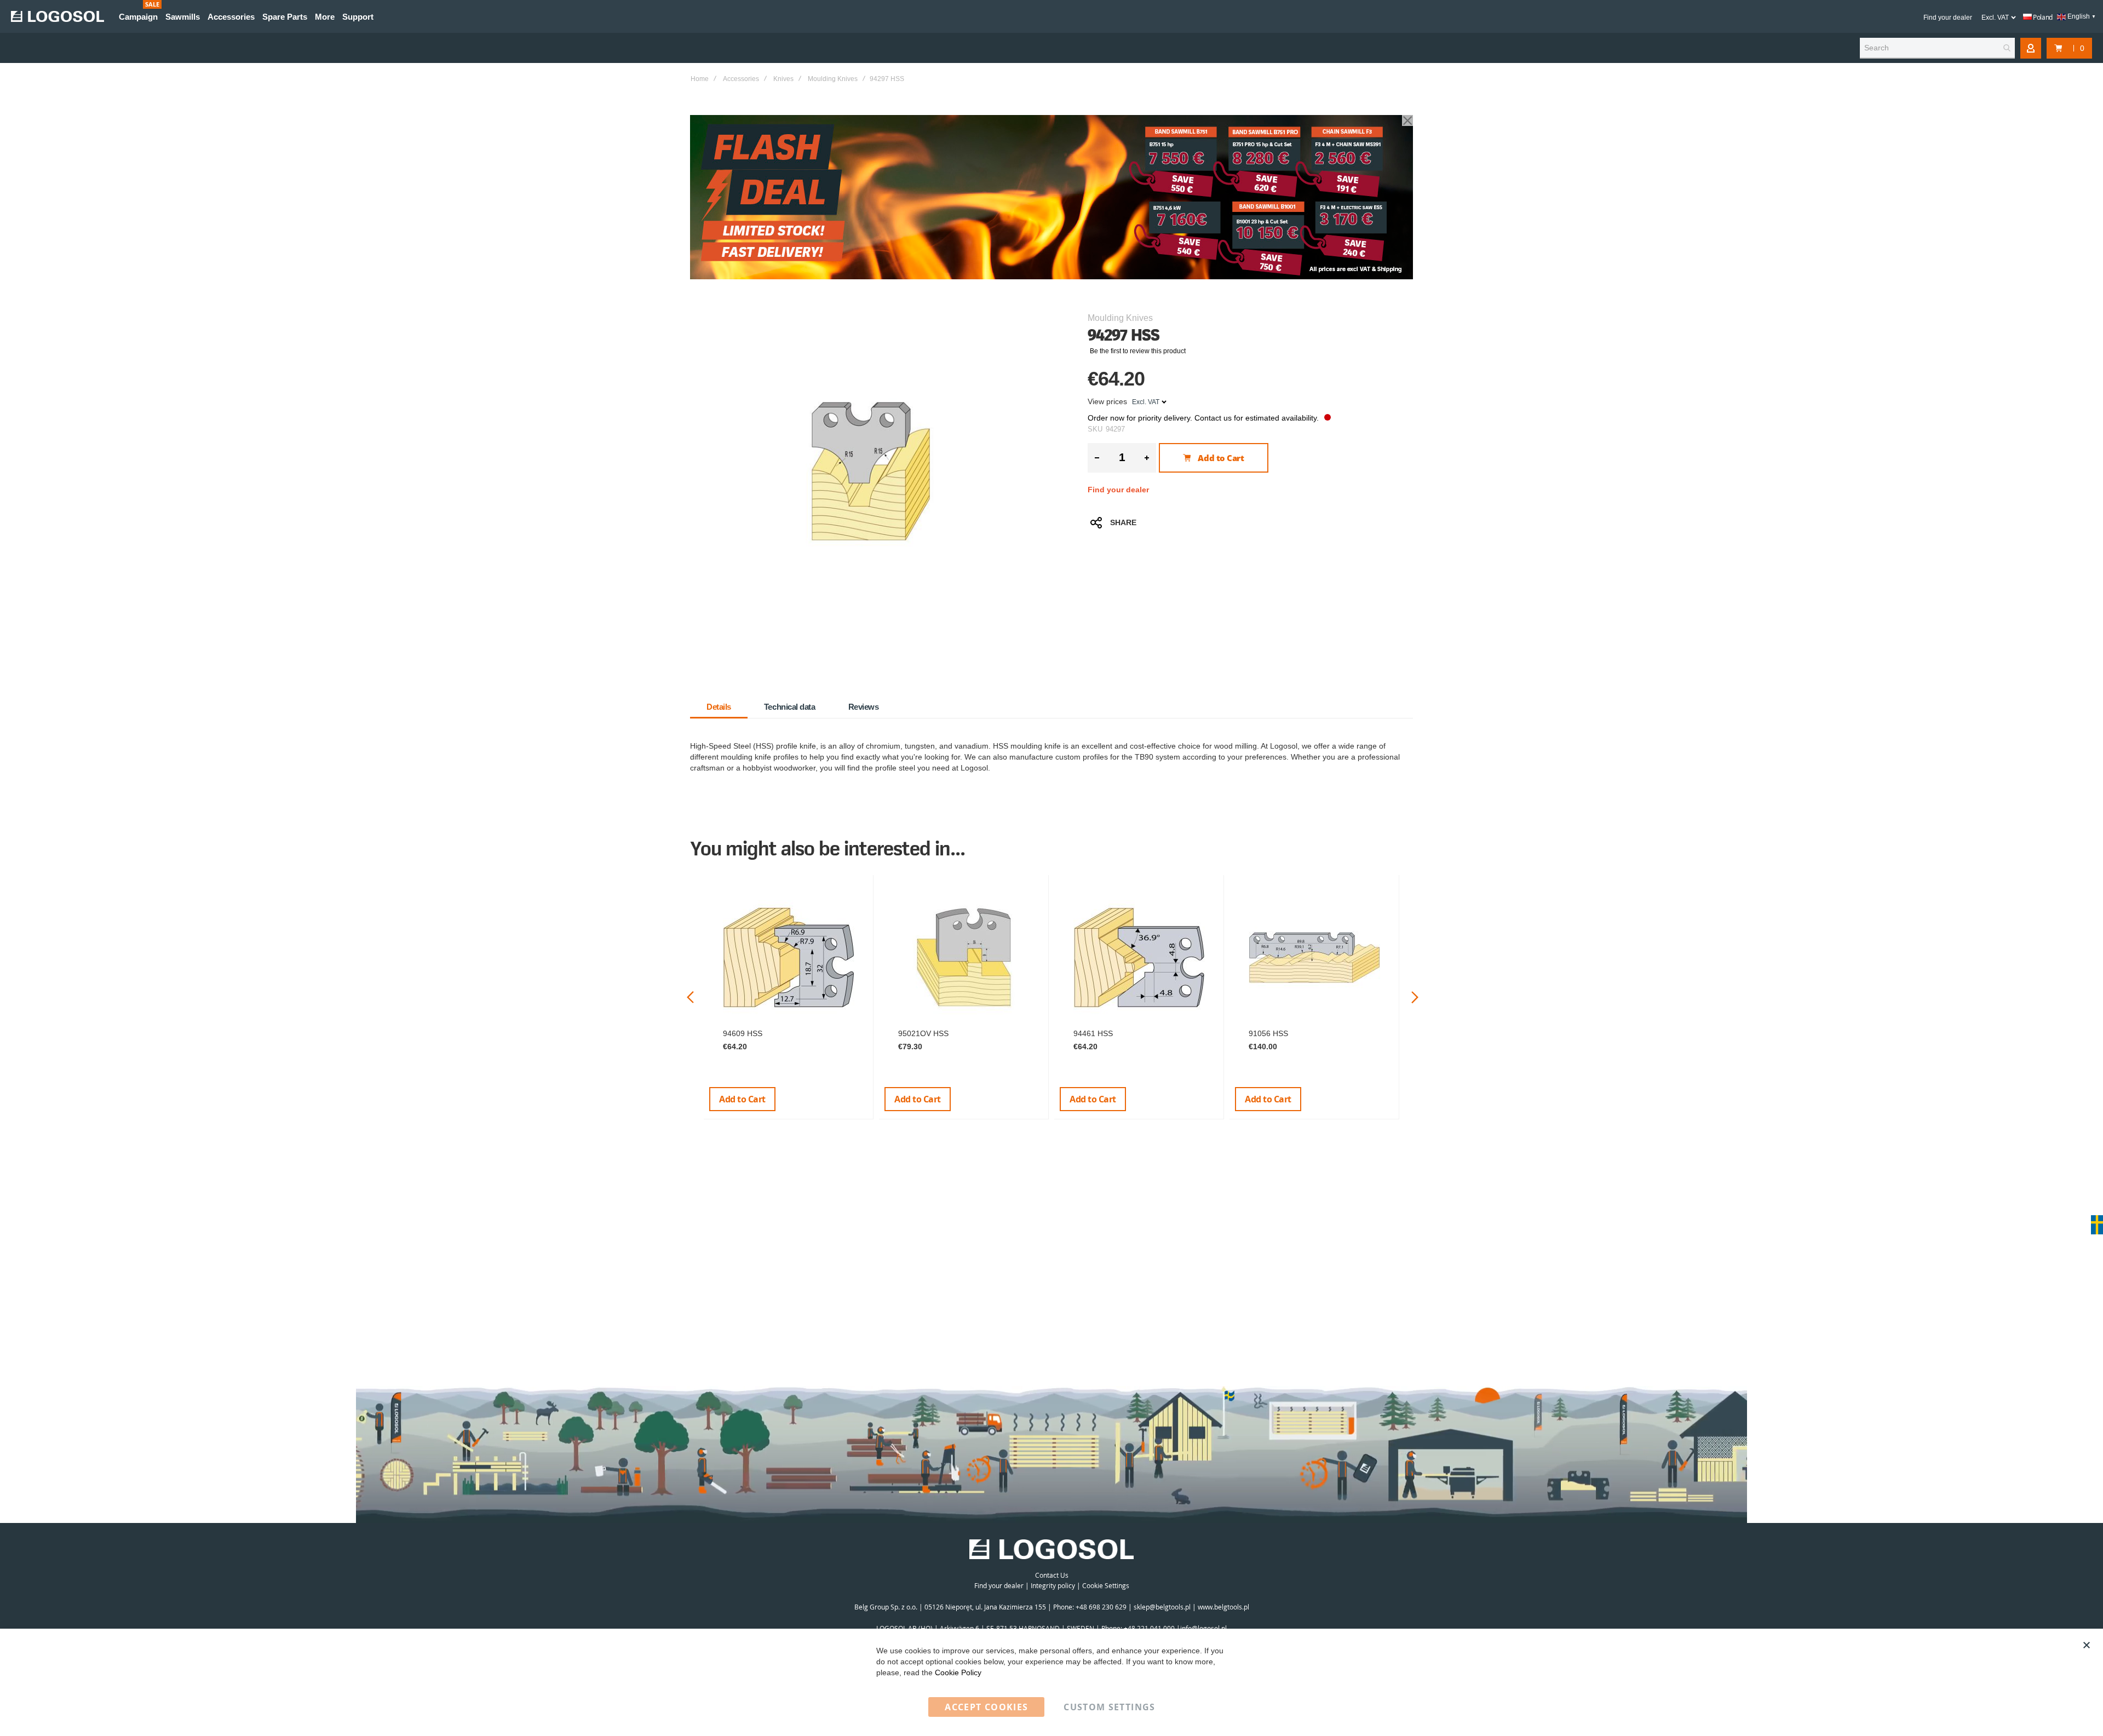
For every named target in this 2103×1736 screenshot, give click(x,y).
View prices (1107, 401)
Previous (690, 998)
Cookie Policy (958, 1672)
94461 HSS (1093, 1033)
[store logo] (58, 16)
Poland (2042, 17)
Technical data (790, 707)
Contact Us (1052, 1575)
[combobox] (1937, 48)
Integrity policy (1053, 1585)
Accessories (741, 79)
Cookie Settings (1106, 1585)
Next (1415, 998)
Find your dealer (1948, 18)
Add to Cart (742, 1099)
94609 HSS (743, 1033)
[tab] (719, 707)
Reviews (864, 707)
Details (719, 707)
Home (700, 79)
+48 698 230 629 (1101, 1607)
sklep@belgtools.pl (1162, 1607)
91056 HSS (1268, 1033)
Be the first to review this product (1138, 351)
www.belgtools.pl (1223, 1607)
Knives (783, 79)
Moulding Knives (833, 79)
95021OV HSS (923, 1033)
